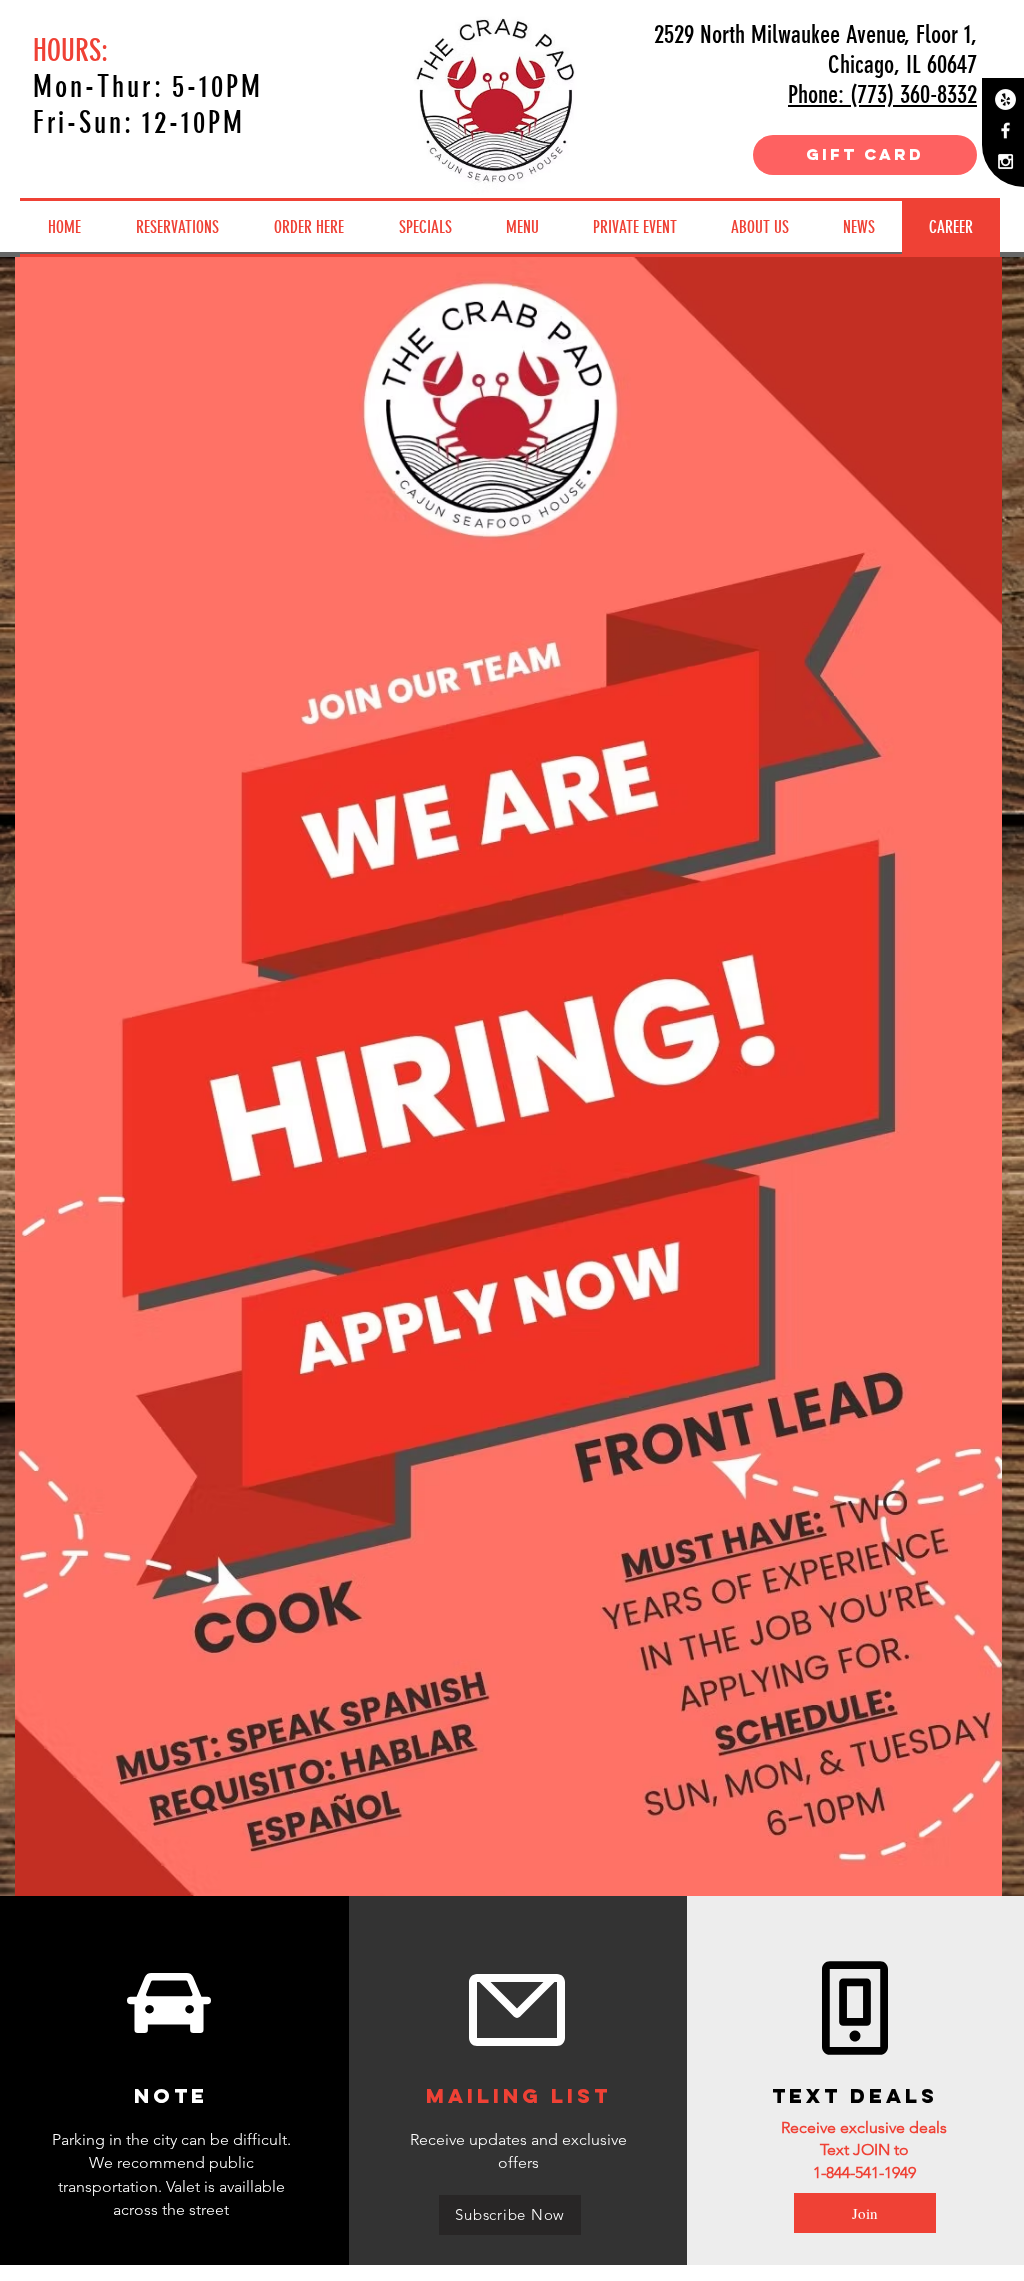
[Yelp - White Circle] (1005, 99)
